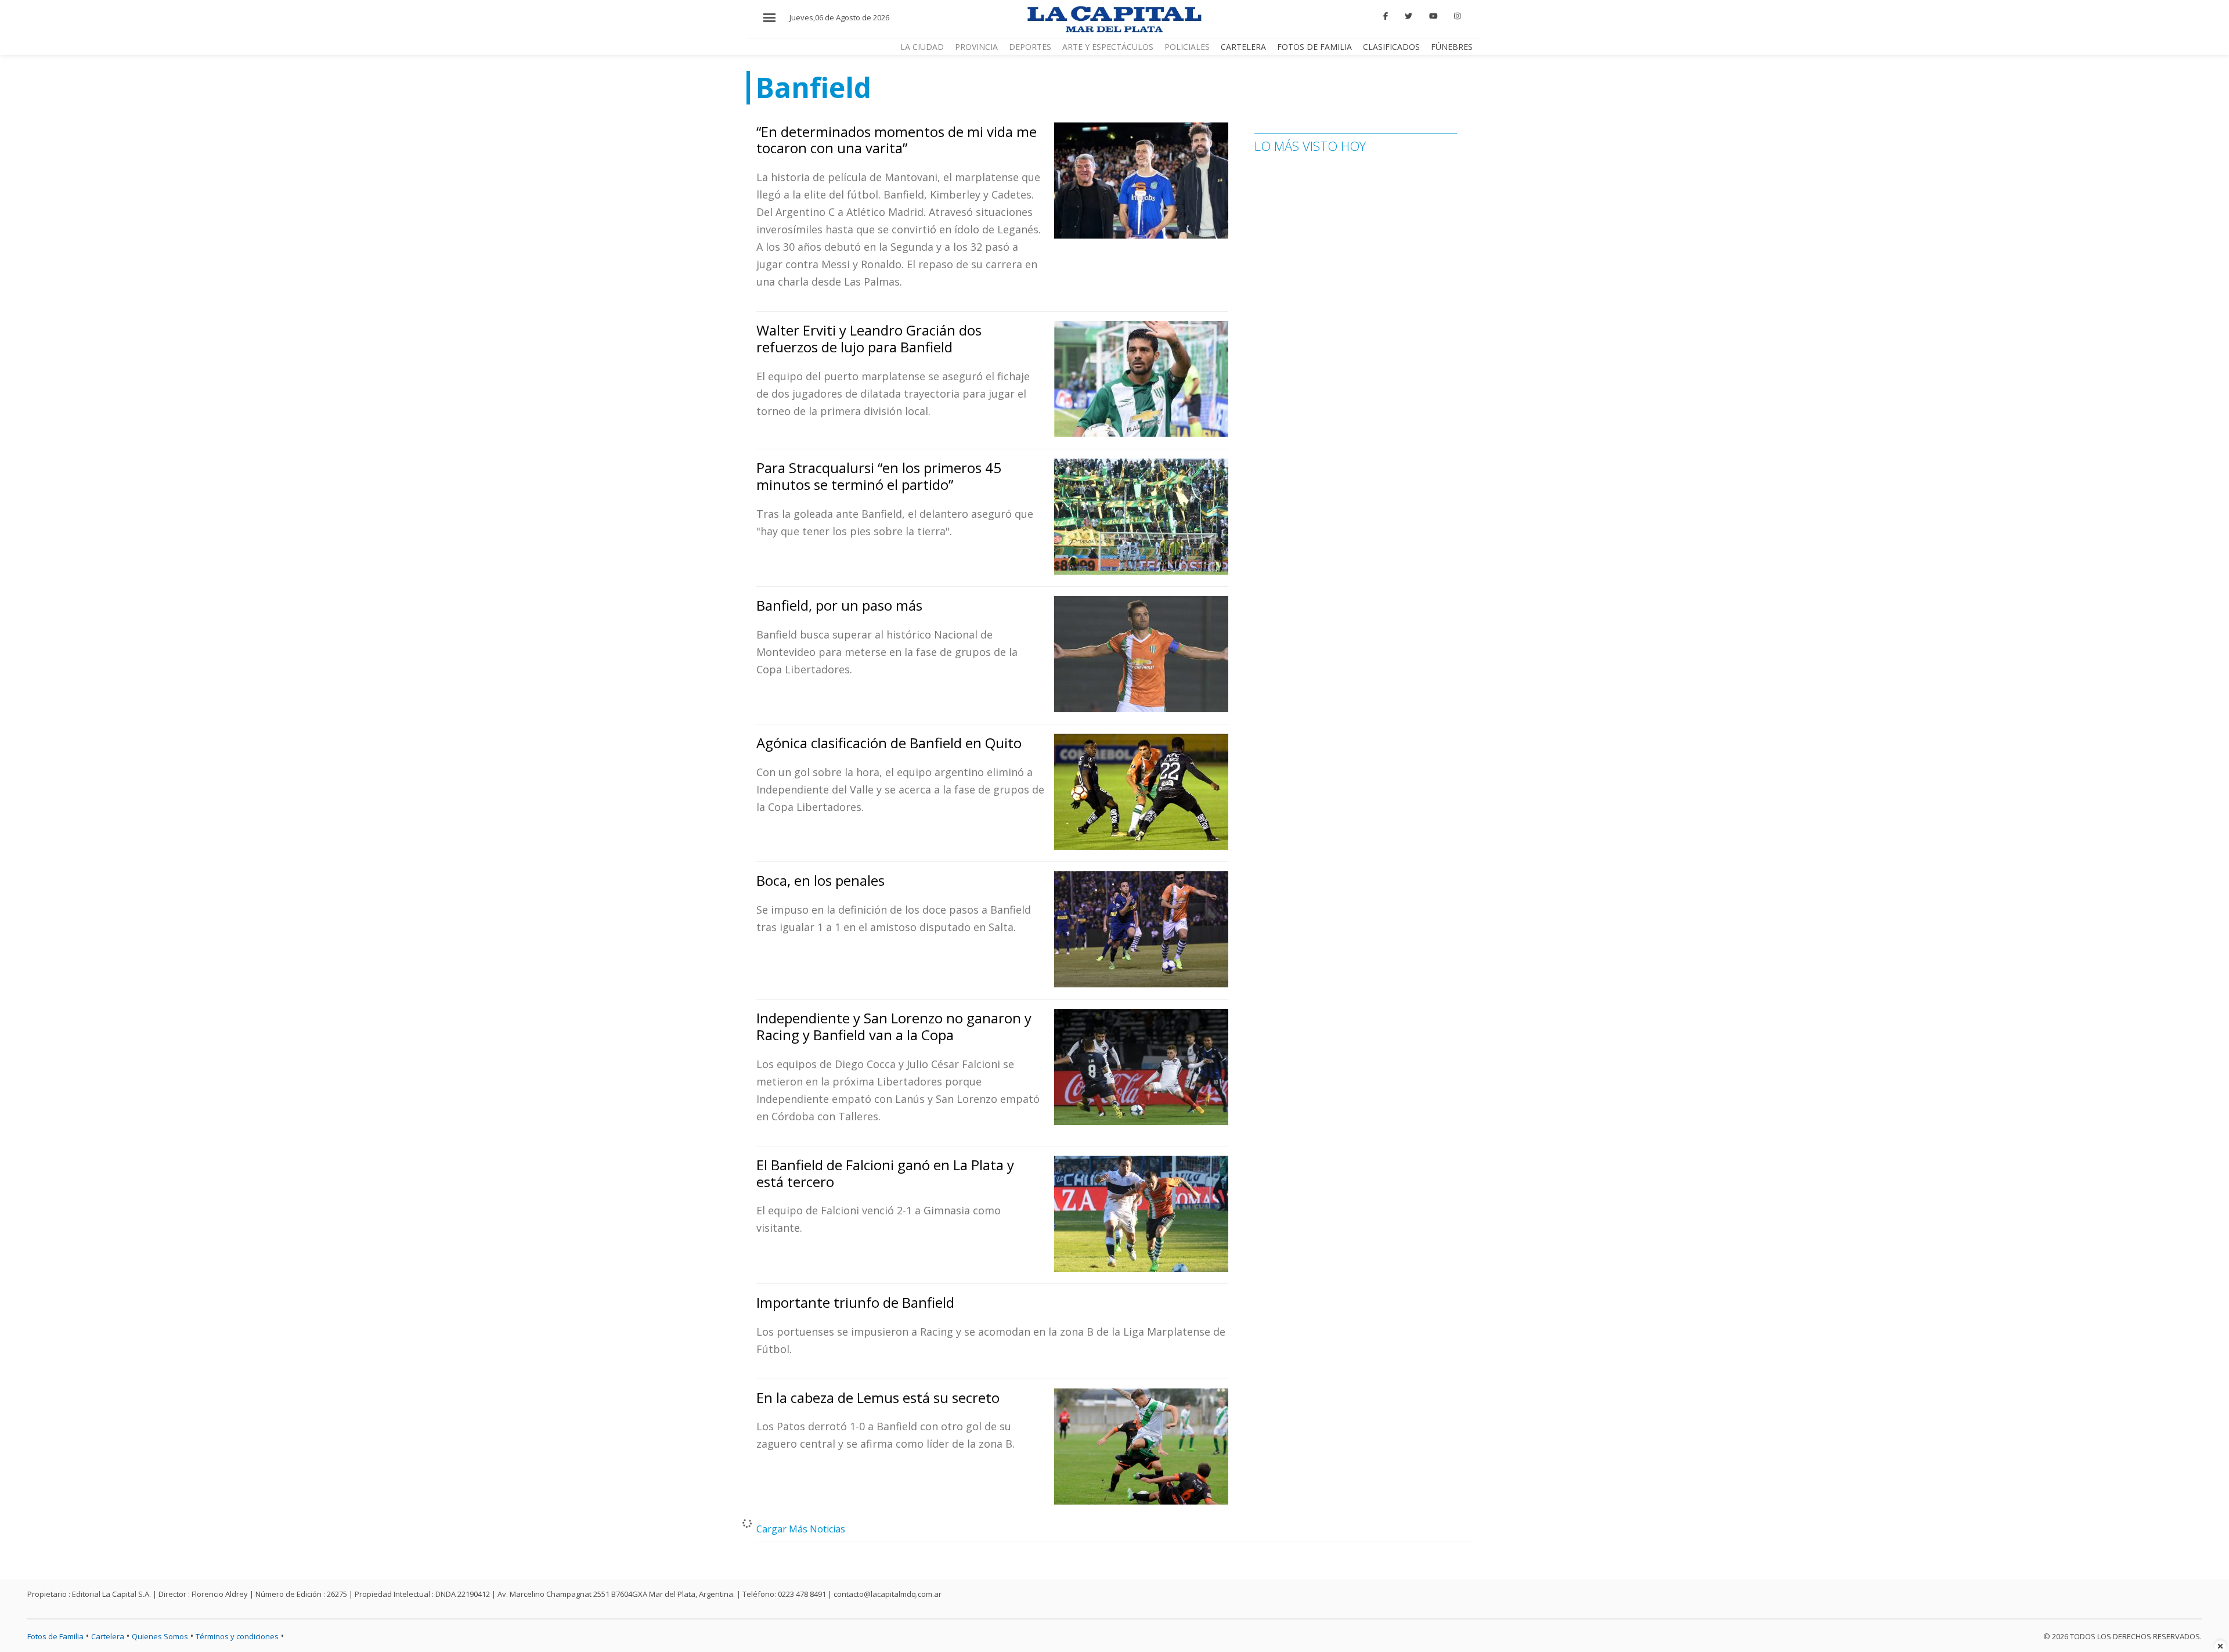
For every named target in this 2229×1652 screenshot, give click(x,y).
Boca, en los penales (820, 880)
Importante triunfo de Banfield (855, 1302)
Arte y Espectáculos (1108, 47)
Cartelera (1243, 47)
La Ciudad (922, 47)
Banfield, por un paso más (839, 605)
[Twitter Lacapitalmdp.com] (1409, 16)
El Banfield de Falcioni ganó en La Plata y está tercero (885, 1173)
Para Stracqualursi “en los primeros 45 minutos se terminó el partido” (879, 476)
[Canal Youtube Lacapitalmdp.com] (1433, 16)
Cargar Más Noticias (801, 1529)
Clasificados (1391, 47)
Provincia (976, 47)
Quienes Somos (160, 1636)
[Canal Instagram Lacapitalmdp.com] (1457, 16)
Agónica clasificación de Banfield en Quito (889, 743)
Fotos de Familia (1314, 47)
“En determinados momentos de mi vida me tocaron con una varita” (897, 140)
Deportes (1030, 47)
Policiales (1187, 47)
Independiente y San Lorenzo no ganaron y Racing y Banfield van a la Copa (894, 1026)
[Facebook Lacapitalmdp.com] (1386, 16)
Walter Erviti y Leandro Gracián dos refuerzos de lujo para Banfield (869, 338)
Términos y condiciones (237, 1636)
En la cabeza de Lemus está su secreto (878, 1397)
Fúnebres (1452, 47)
